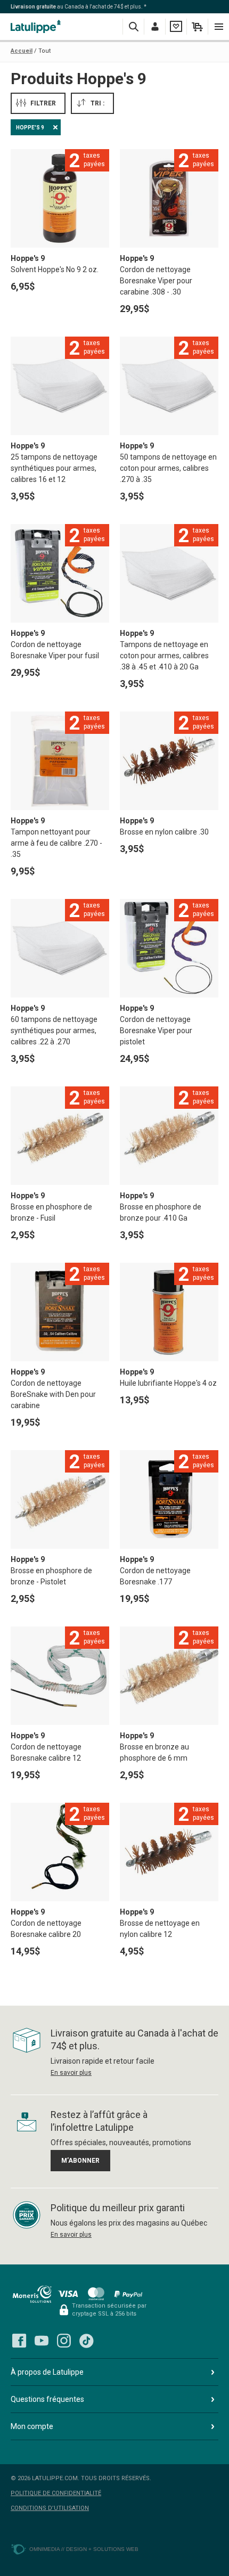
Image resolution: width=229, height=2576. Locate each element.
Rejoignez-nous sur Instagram (64, 2341)
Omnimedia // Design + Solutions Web (84, 2549)
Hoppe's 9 (30, 128)
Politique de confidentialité (56, 2493)
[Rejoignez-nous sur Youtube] (42, 2341)
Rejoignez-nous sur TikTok (86, 2341)
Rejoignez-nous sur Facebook (19, 2341)
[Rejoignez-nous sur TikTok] (86, 2341)
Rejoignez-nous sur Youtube (42, 2341)
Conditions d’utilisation (50, 2508)
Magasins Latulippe (37, 26)
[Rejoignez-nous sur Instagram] (64, 2341)
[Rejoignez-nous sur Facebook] (19, 2341)
